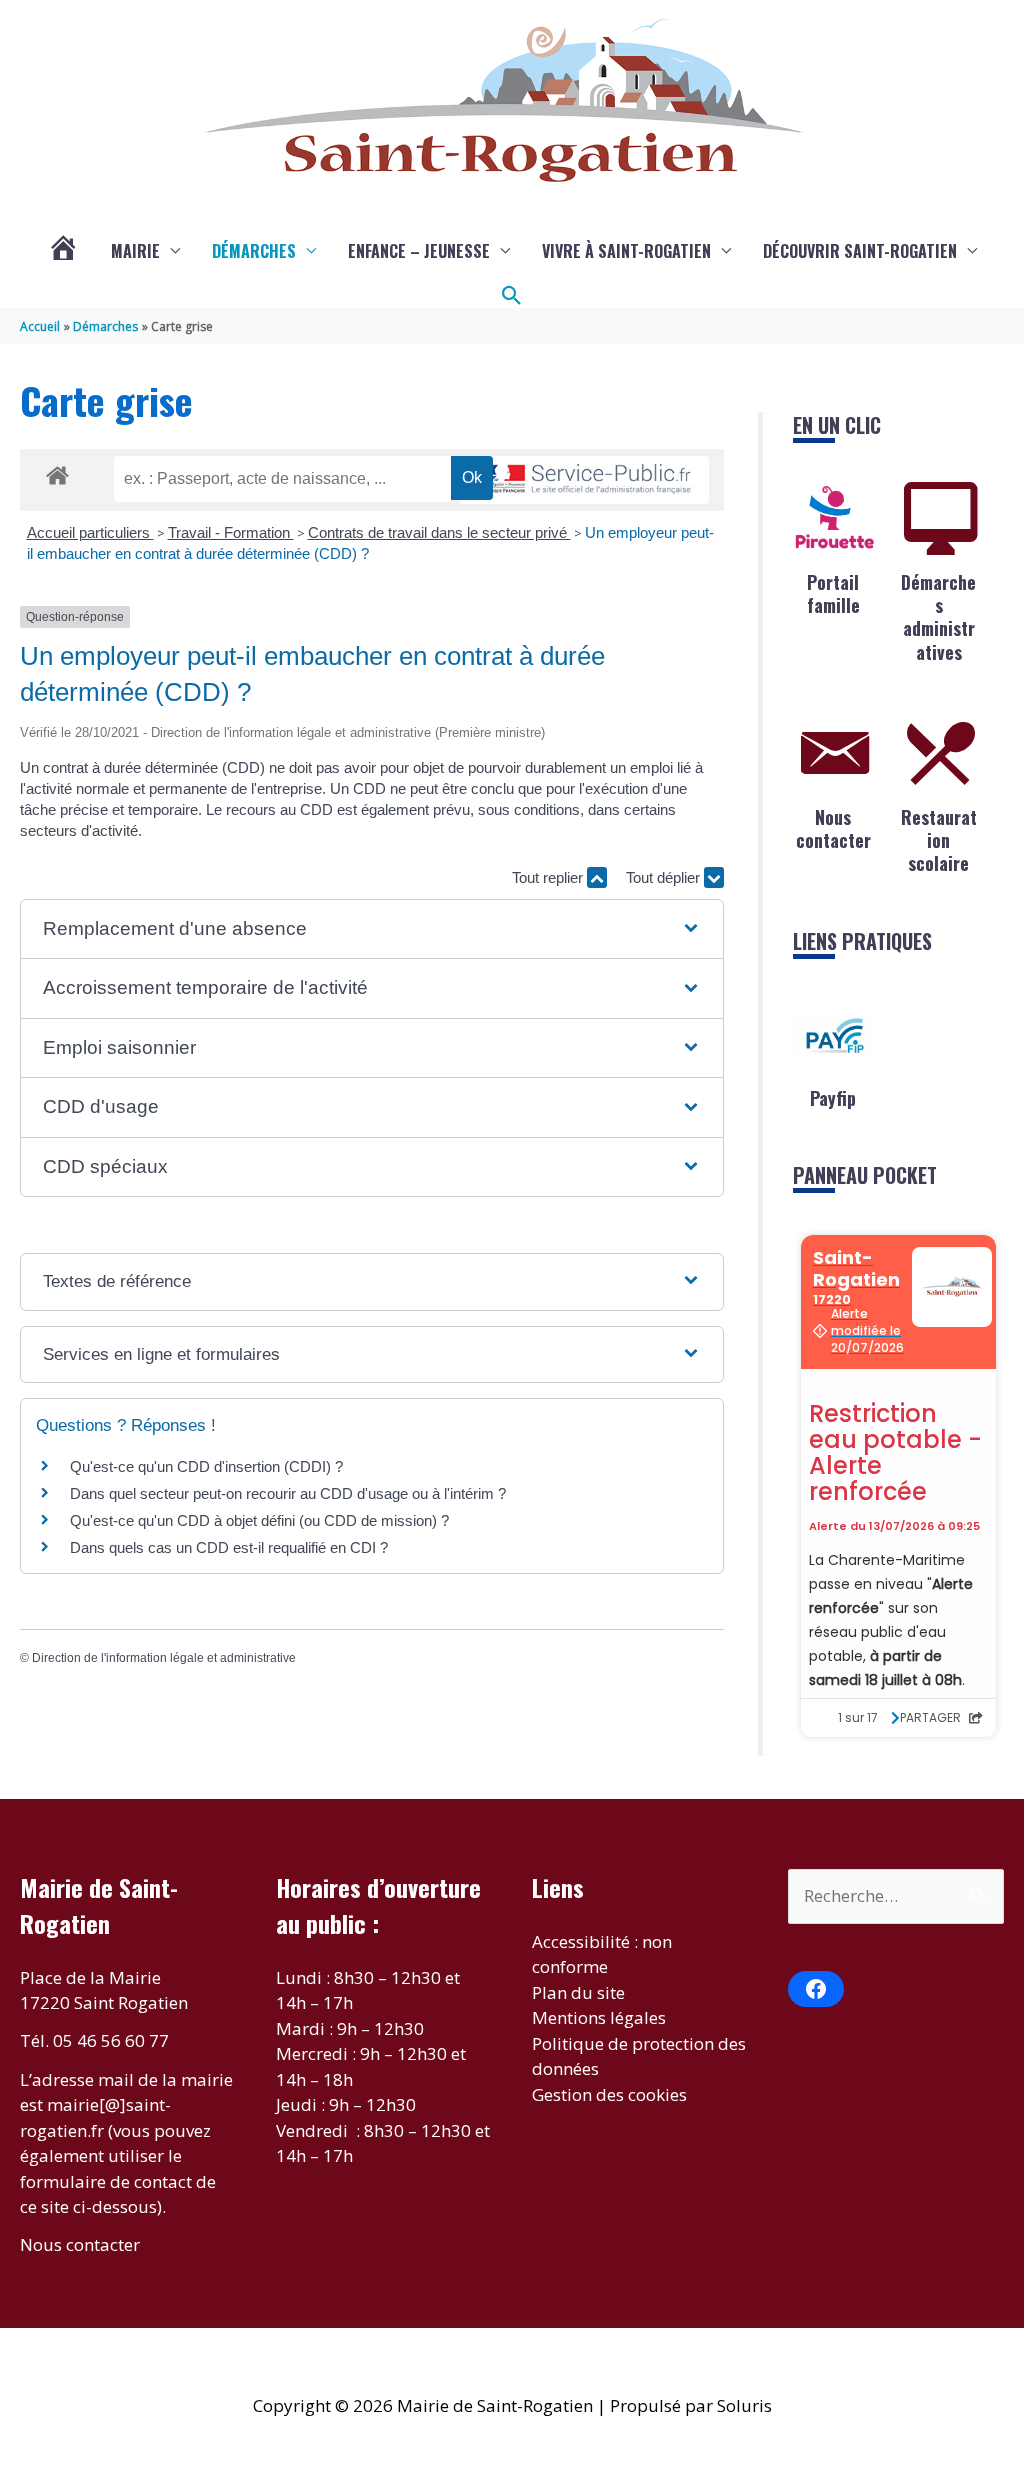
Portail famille (833, 593)
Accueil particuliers (90, 532)
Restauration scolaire (939, 840)
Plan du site (578, 1992)
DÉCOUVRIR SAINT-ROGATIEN (860, 251)
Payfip (833, 1098)
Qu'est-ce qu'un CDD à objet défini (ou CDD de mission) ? (259, 1520)
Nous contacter (833, 828)
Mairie (135, 251)
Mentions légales (599, 2017)
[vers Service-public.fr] (584, 480)
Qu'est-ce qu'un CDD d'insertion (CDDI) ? (206, 1466)
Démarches (254, 251)
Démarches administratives (938, 617)
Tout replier (549, 877)
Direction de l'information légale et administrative (164, 1658)
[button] (512, 296)
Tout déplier (665, 877)
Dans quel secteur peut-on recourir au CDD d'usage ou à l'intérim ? (288, 1493)
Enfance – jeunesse (419, 251)
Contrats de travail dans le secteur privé (439, 532)
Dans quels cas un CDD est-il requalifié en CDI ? (229, 1547)
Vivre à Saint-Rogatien (626, 251)
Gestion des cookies (609, 2094)
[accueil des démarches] (57, 472)
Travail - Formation (231, 532)
